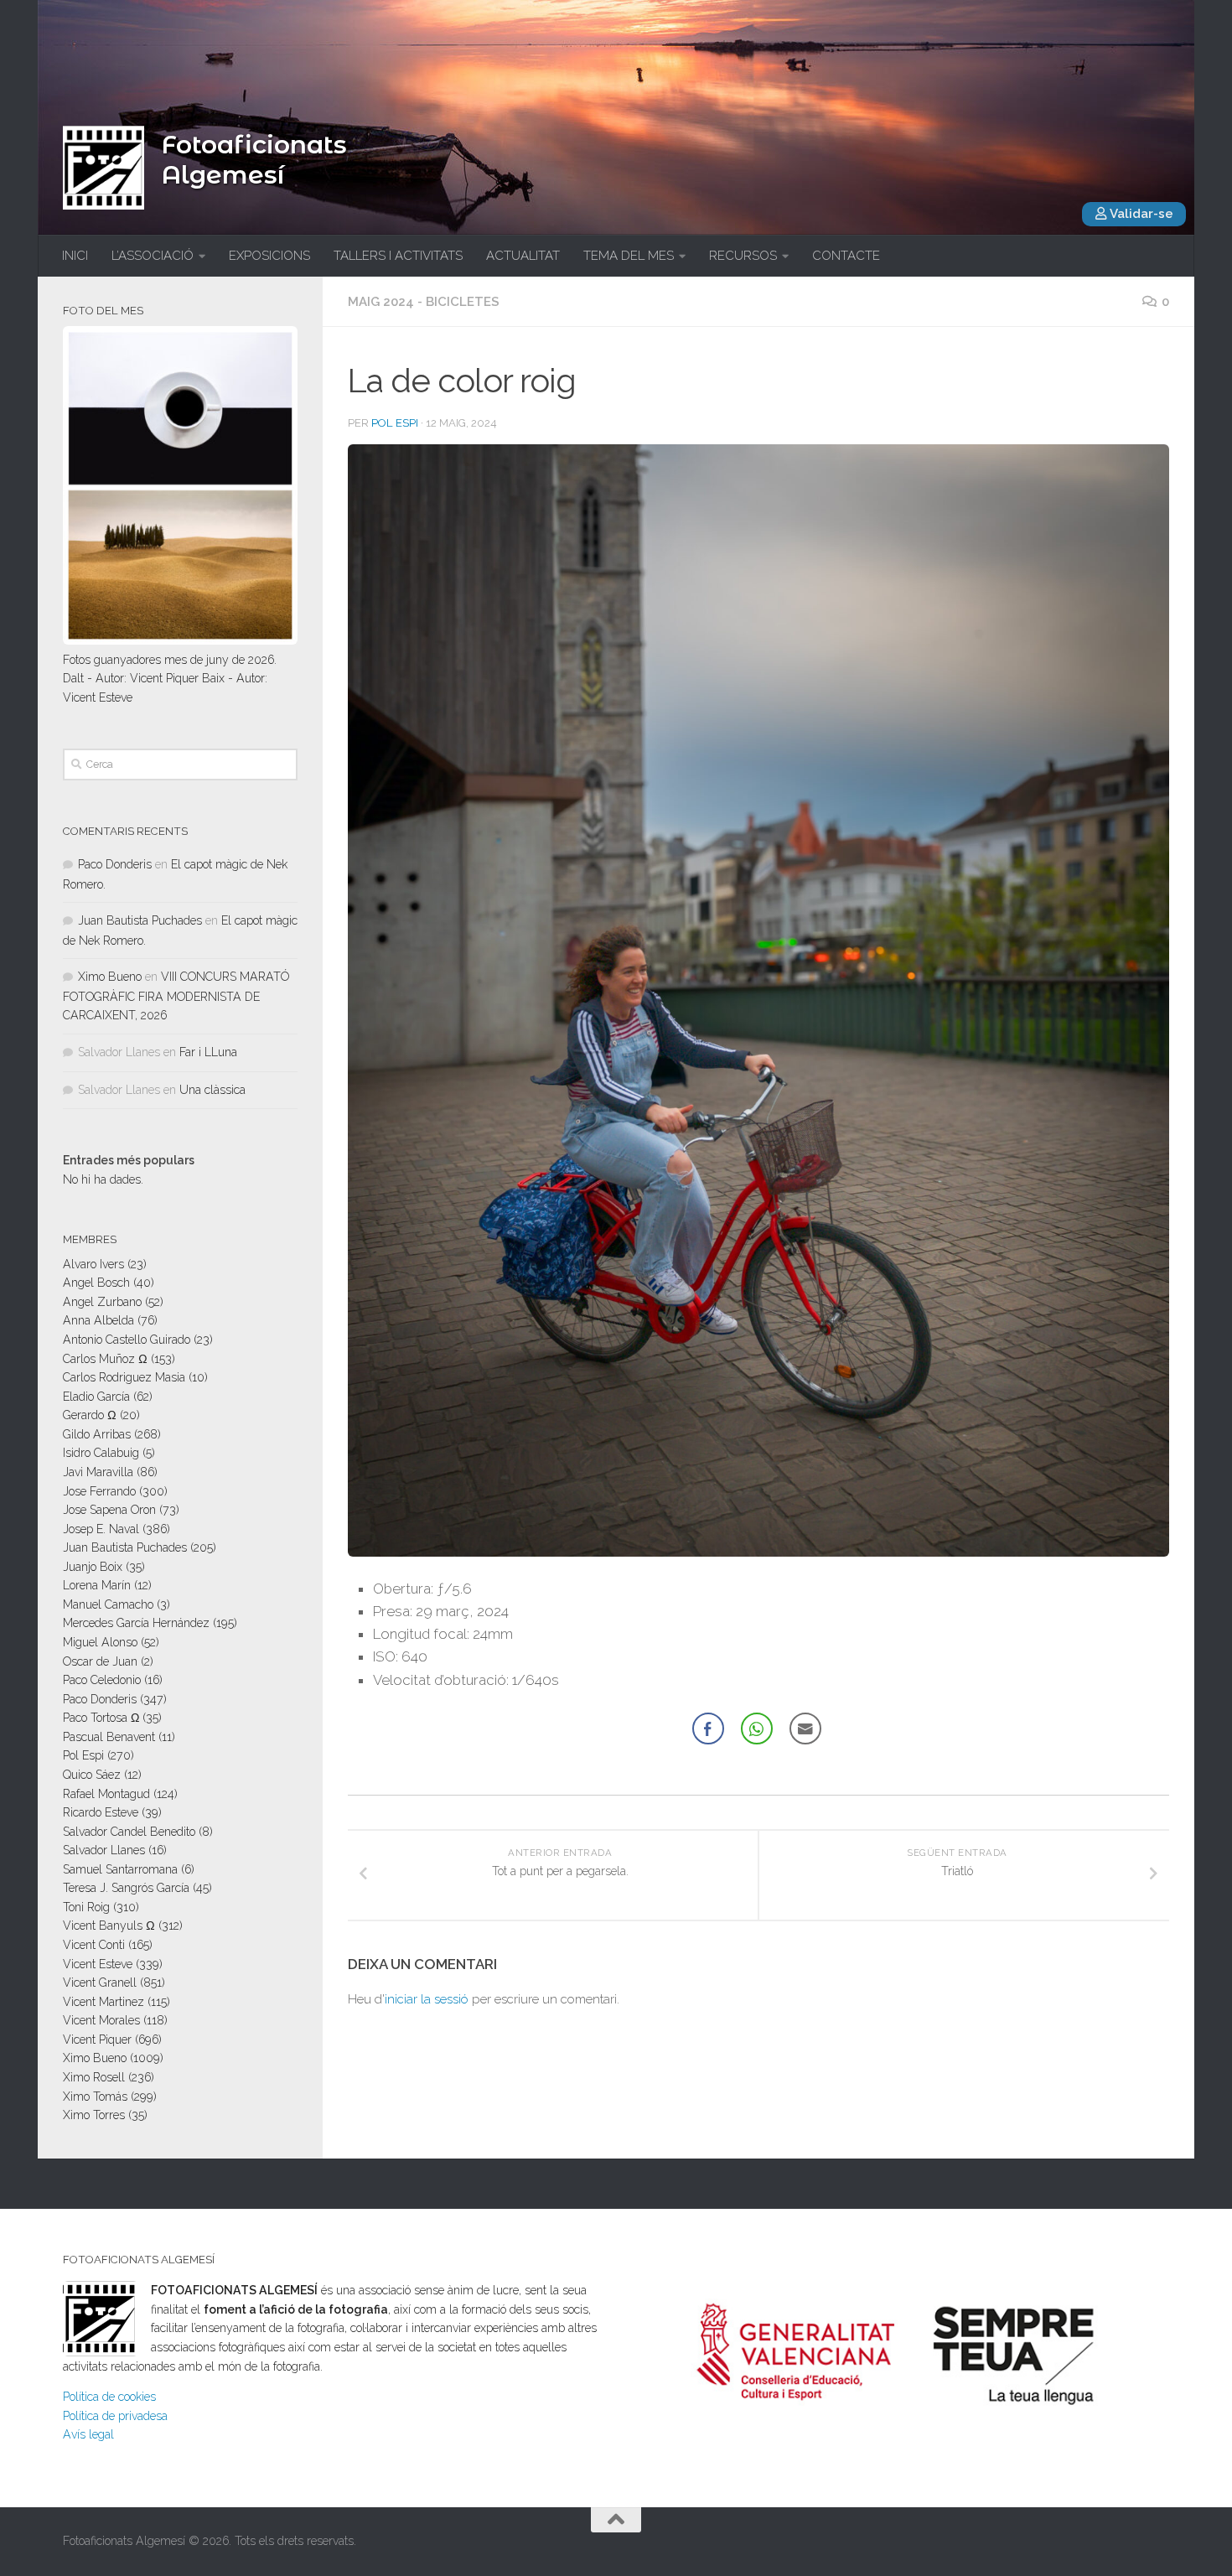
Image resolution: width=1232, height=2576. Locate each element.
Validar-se (1140, 214)
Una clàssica (212, 1090)
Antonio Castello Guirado (127, 1340)
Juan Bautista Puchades (140, 920)
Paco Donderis (115, 864)
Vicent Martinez (104, 2002)
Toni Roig (86, 1907)
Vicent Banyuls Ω (109, 1926)
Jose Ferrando (99, 1491)
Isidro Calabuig (101, 1453)
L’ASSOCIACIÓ (153, 256)
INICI (75, 256)
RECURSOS (743, 256)
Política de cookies (109, 2397)
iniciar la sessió (427, 1999)
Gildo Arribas (97, 1434)
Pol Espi (395, 423)
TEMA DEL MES (629, 256)
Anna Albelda (98, 1320)
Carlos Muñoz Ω (105, 1359)
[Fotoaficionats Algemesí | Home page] (104, 168)
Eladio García (96, 1397)
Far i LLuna (208, 1052)
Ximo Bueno (110, 977)
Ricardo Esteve (101, 1812)
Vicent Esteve (98, 1964)
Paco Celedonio (102, 1680)
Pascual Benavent (109, 1737)
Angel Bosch (96, 1283)
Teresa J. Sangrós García (126, 1888)
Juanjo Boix (93, 1567)
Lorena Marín (97, 1585)
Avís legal (88, 2434)
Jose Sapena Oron (109, 1510)
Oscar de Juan (100, 1661)
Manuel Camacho (108, 1604)
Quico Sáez (92, 1775)
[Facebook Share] (708, 1729)
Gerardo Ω (90, 1415)
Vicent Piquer (97, 2040)
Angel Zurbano (102, 1302)
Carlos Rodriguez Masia (124, 1377)
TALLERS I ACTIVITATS (398, 256)
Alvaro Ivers (93, 1264)
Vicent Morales (101, 2020)
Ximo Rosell (94, 2077)
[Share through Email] (805, 1729)
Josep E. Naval (101, 1529)
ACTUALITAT (523, 256)
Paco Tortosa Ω (101, 1718)
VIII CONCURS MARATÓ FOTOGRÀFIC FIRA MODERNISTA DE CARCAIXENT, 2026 (176, 996)
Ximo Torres (94, 2115)
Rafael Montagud (106, 1794)
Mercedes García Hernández (136, 1623)
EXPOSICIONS (269, 256)
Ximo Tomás (95, 2097)
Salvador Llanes (104, 1850)
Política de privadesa (115, 2416)
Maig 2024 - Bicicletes (424, 302)
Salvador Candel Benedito (129, 1832)
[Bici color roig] (758, 1552)
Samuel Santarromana (120, 1869)
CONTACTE (846, 256)
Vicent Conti (94, 1945)
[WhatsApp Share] (757, 1729)
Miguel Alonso (100, 1642)
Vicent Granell (100, 1983)
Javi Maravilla (98, 1472)
